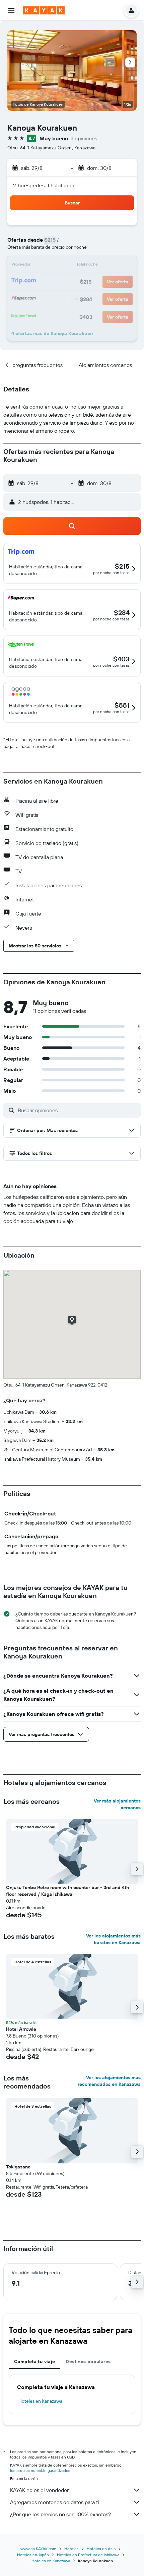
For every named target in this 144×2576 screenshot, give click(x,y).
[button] (11, 10)
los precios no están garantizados (40, 2470)
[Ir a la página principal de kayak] (44, 10)
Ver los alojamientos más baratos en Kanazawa (113, 1939)
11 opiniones (84, 138)
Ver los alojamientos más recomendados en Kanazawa (109, 2081)
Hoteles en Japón (33, 2555)
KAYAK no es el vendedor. (40, 2490)
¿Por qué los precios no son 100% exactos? (60, 2514)
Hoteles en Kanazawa (40, 2401)
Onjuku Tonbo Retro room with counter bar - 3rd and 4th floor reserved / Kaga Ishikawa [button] (67, 1891)
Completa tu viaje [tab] (34, 2361)
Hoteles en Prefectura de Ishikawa (88, 2555)
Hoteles (71, 2549)
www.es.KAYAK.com (38, 2549)
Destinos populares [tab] (88, 2361)
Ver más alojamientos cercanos (117, 1804)
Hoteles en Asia (101, 2549)
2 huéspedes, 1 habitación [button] (45, 185)
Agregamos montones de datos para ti (54, 2502)
